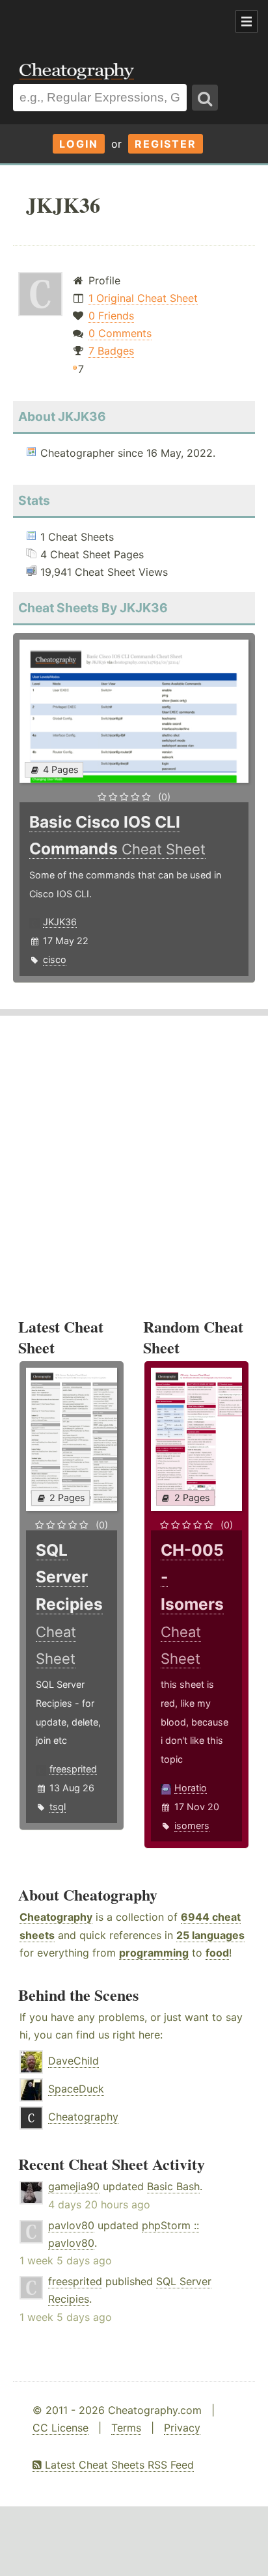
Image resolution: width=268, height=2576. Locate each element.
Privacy (182, 2428)
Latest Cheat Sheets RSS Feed (118, 2465)
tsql (58, 1807)
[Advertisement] (104, 22)
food (217, 1953)
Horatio (191, 1788)
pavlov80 (71, 2225)
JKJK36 (60, 922)
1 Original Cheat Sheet (143, 298)
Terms (126, 2428)
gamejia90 (74, 2186)
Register (166, 144)
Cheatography (56, 1917)
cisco (55, 959)
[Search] (205, 98)
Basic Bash (173, 2186)
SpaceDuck (76, 2089)
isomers (192, 1825)
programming (154, 1953)
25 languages (210, 1935)
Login (79, 144)
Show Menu (247, 21)
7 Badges (111, 351)
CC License (60, 2428)
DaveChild (74, 2061)
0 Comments (120, 333)
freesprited (73, 1769)
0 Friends (111, 316)
